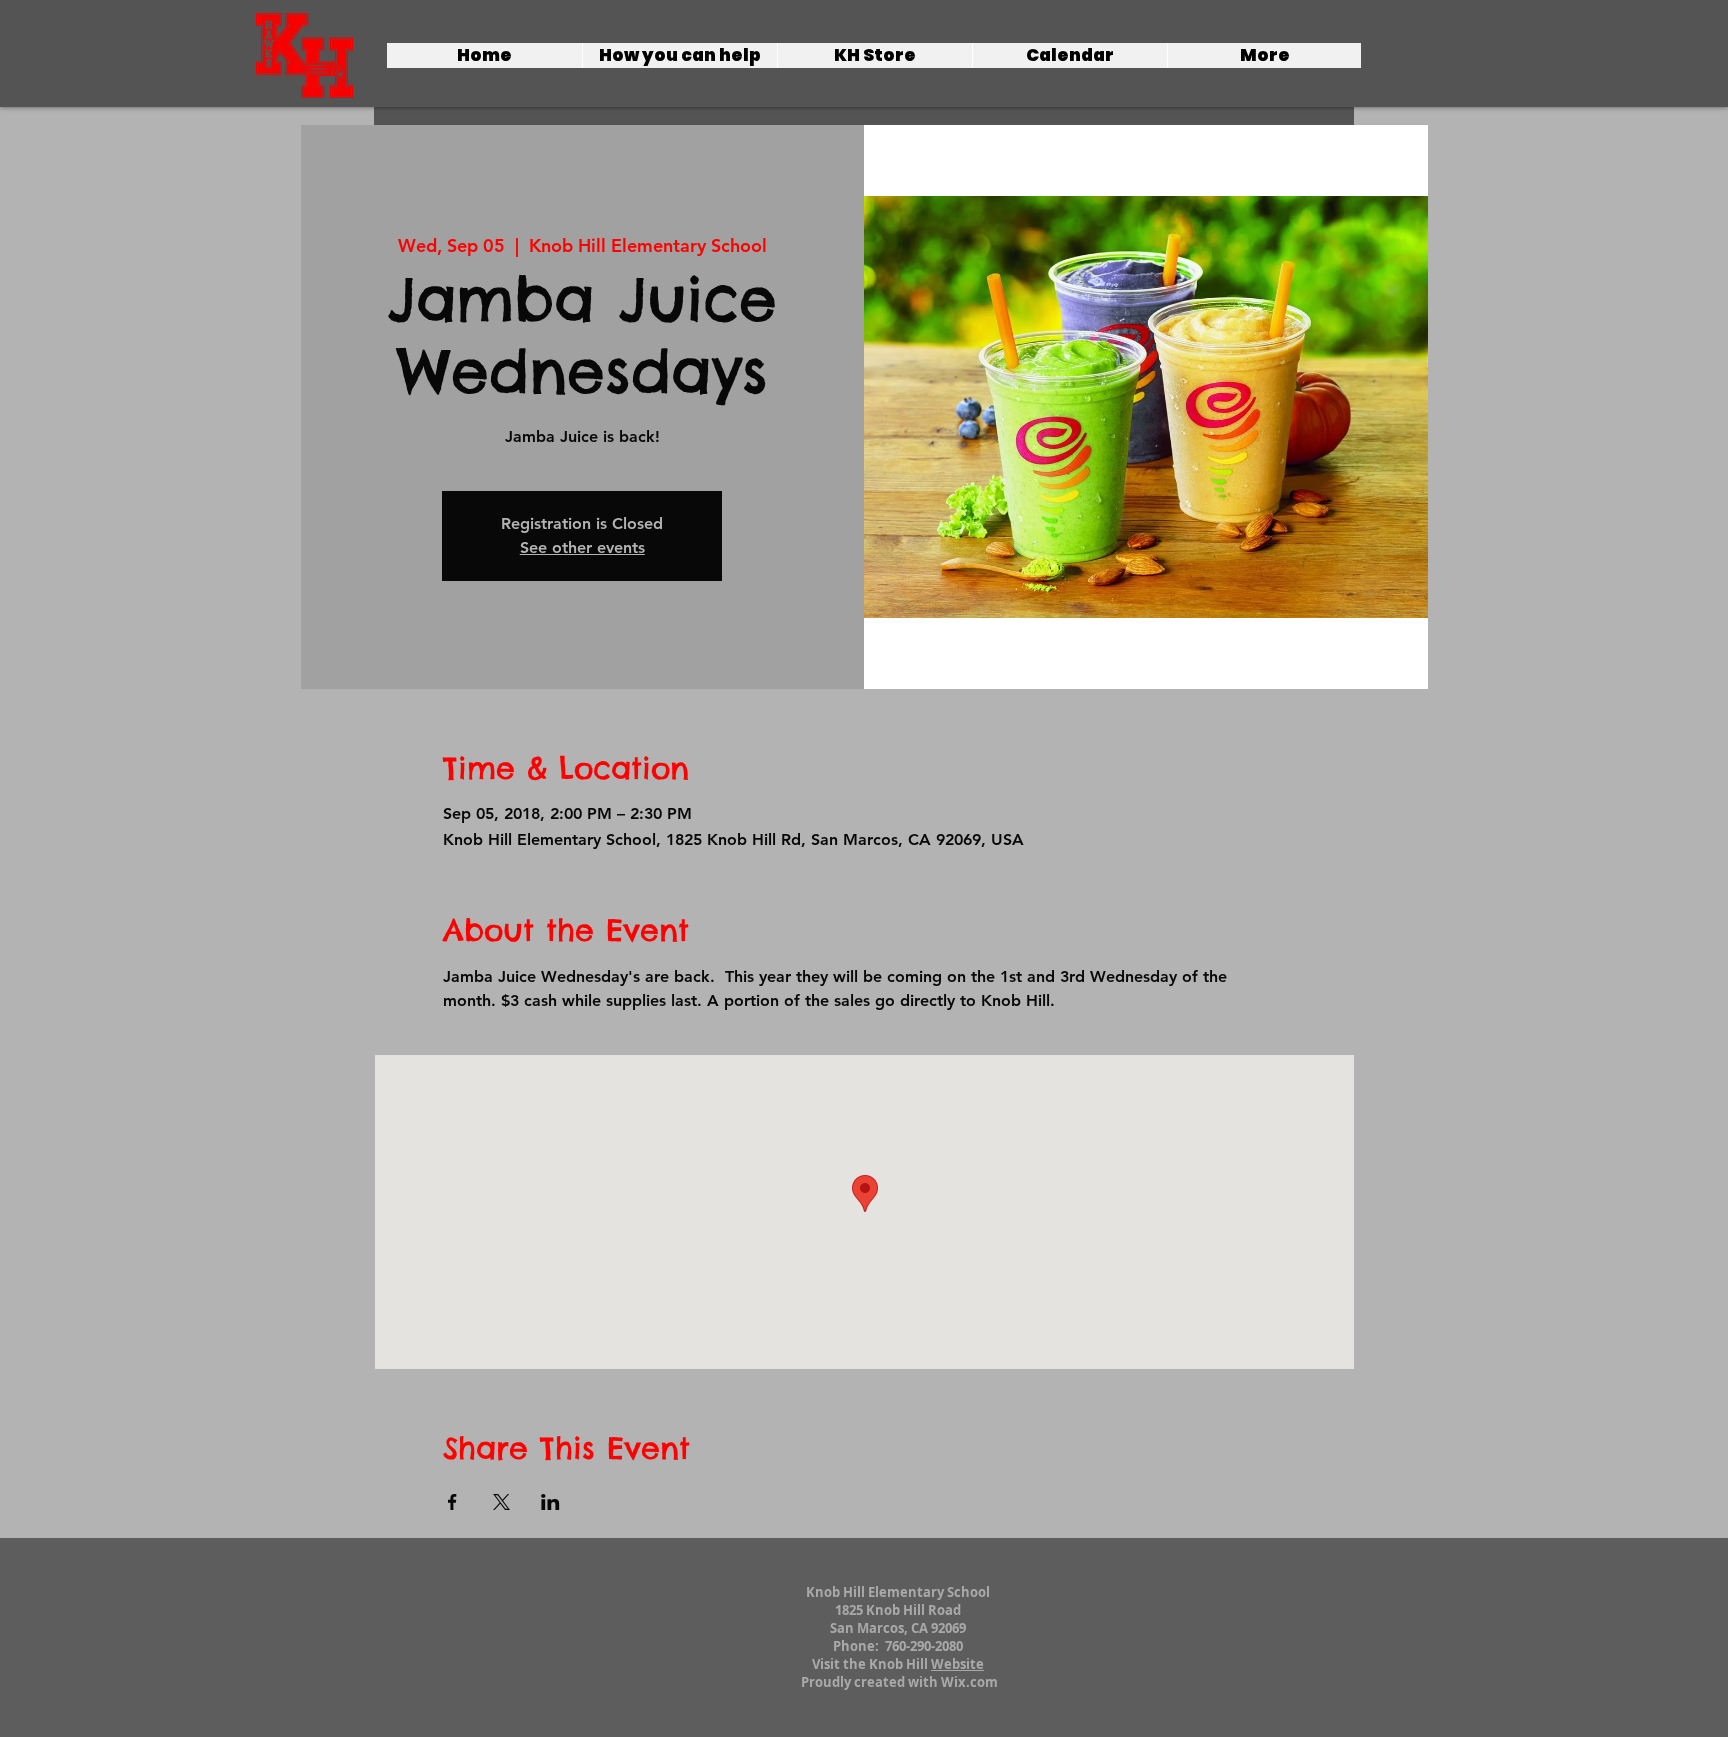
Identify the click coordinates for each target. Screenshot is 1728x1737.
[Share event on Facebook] (452, 1502)
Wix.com (969, 1682)
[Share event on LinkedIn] (550, 1502)
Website (957, 1664)
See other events (582, 547)
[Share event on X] (501, 1502)
